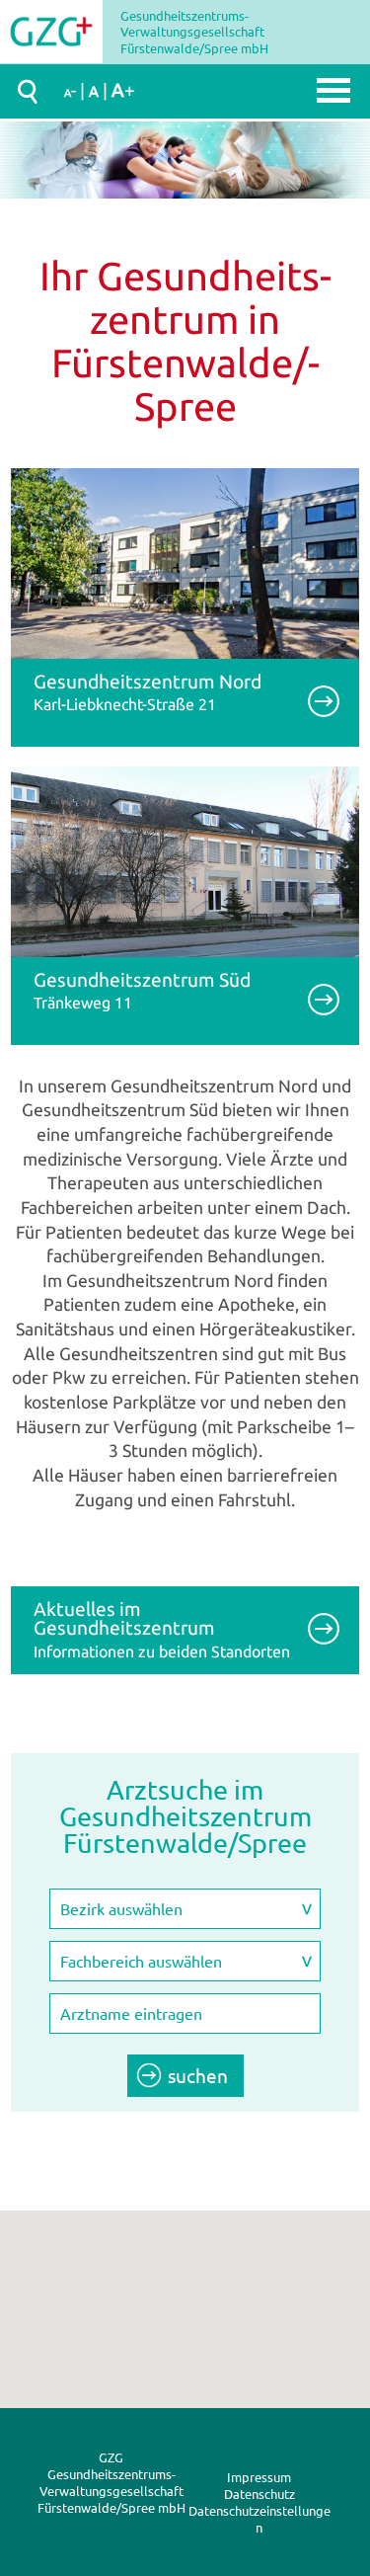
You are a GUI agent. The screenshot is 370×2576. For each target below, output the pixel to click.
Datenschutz (259, 2494)
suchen (198, 2075)
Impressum (259, 2477)
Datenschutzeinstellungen (259, 2519)
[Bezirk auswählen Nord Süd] (185, 1909)
